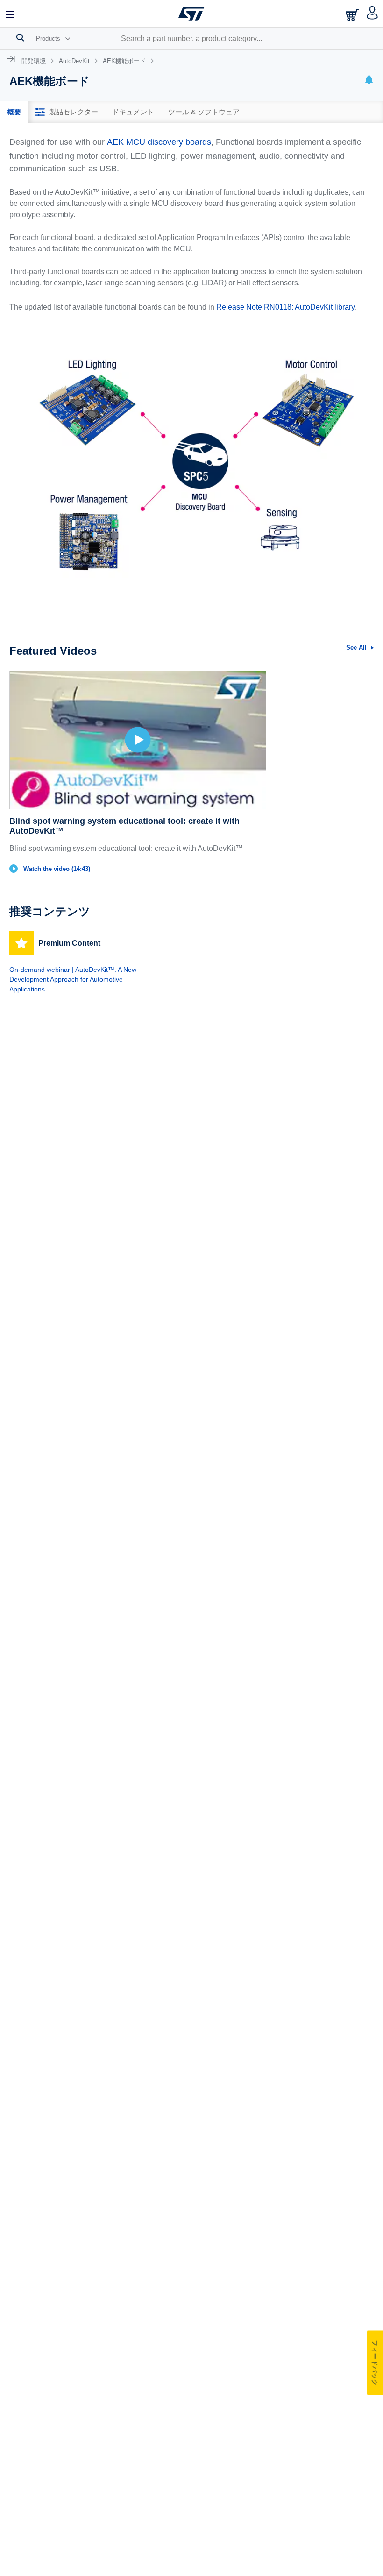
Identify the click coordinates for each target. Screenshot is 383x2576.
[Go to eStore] (353, 15)
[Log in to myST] (372, 14)
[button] (11, 14)
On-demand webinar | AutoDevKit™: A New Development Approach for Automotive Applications (73, 979)
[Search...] (20, 37)
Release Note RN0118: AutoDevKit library (286, 307)
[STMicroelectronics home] (191, 14)
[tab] (14, 112)
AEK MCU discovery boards (159, 142)
